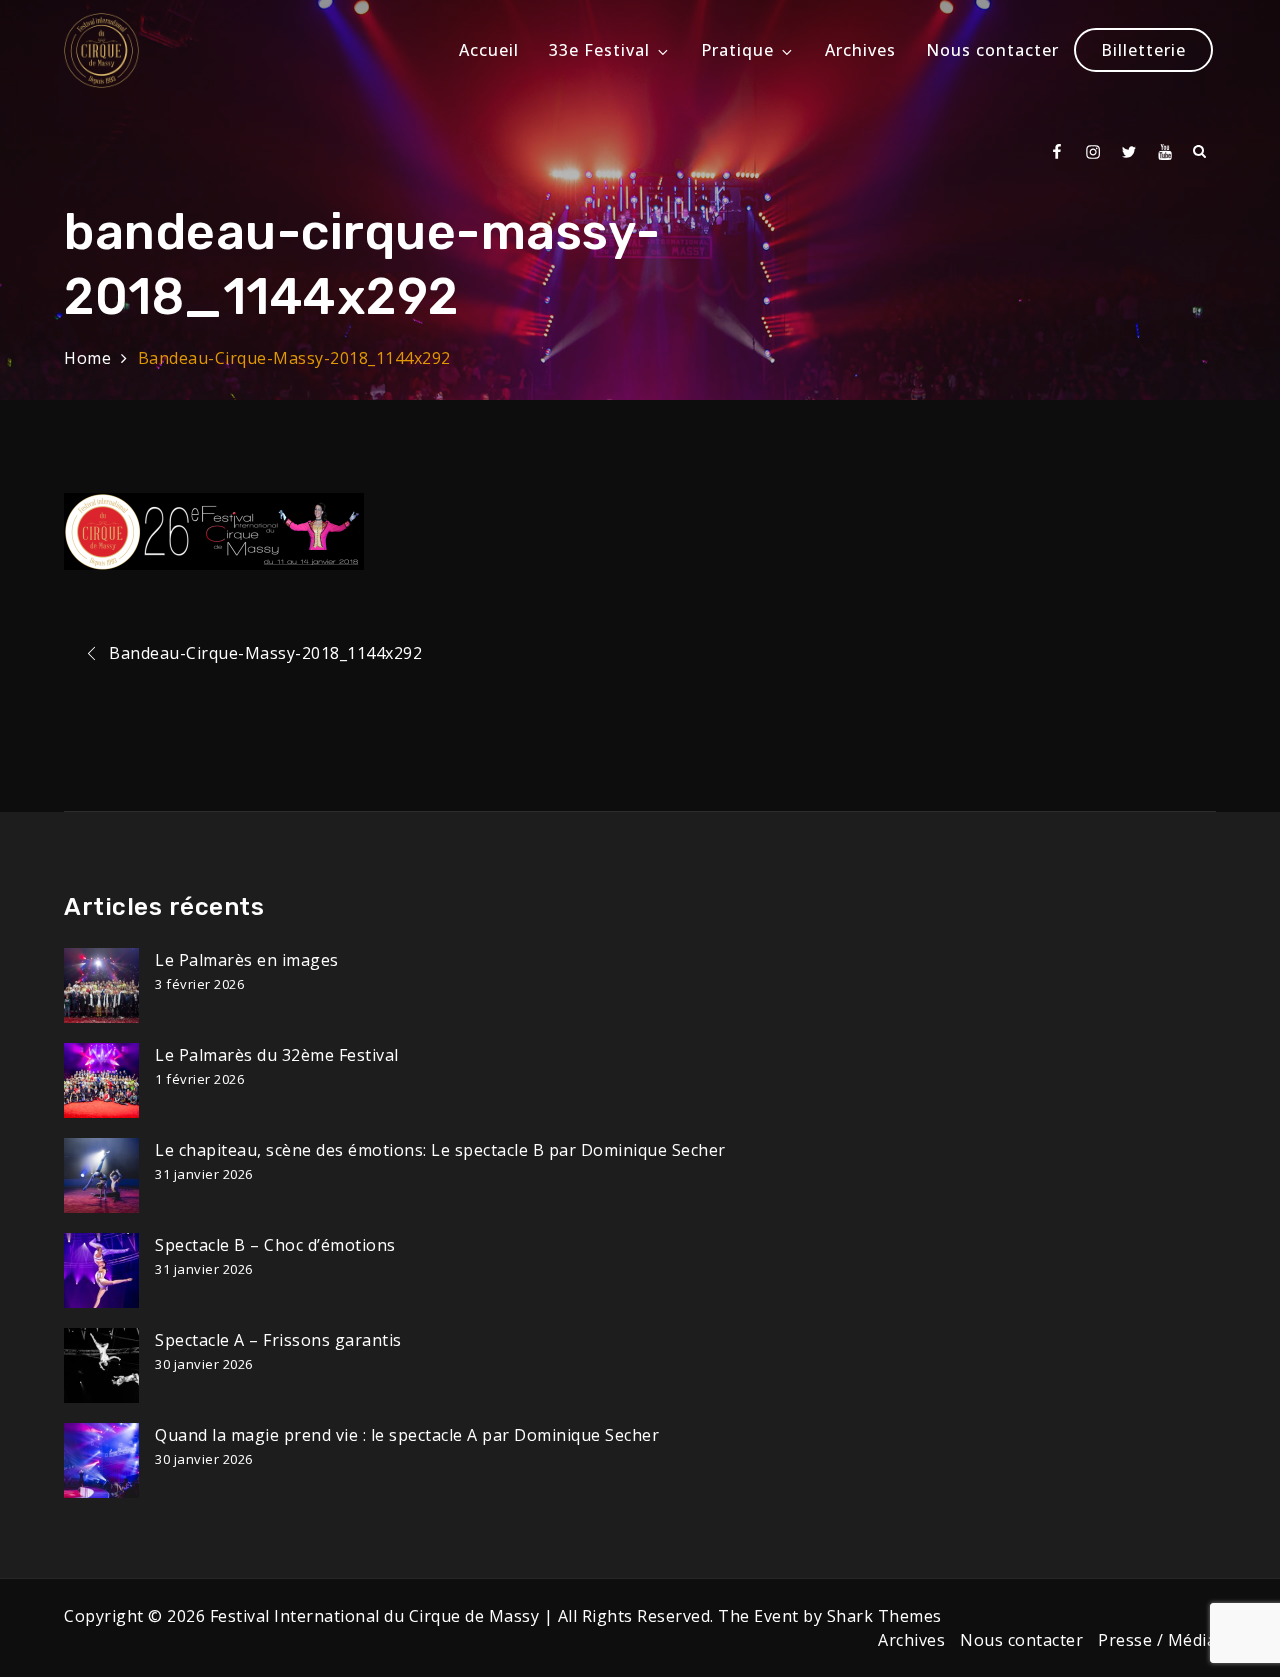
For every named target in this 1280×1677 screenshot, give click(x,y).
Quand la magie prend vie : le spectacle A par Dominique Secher (407, 1435)
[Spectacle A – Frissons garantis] (101, 1365)
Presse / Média (1157, 1640)
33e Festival (599, 50)
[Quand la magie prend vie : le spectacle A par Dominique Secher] (101, 1460)
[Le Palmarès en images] (101, 985)
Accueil (489, 50)
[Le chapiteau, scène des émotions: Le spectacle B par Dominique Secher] (101, 1175)
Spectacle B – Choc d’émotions (275, 1245)
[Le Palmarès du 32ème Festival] (101, 1080)
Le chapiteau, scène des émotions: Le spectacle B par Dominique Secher (440, 1150)
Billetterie (1143, 50)
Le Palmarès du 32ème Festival (277, 1055)
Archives (860, 50)
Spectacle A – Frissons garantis (278, 1340)
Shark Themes (884, 1616)
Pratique (737, 50)
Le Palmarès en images (247, 960)
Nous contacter (992, 50)
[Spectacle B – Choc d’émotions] (101, 1270)
